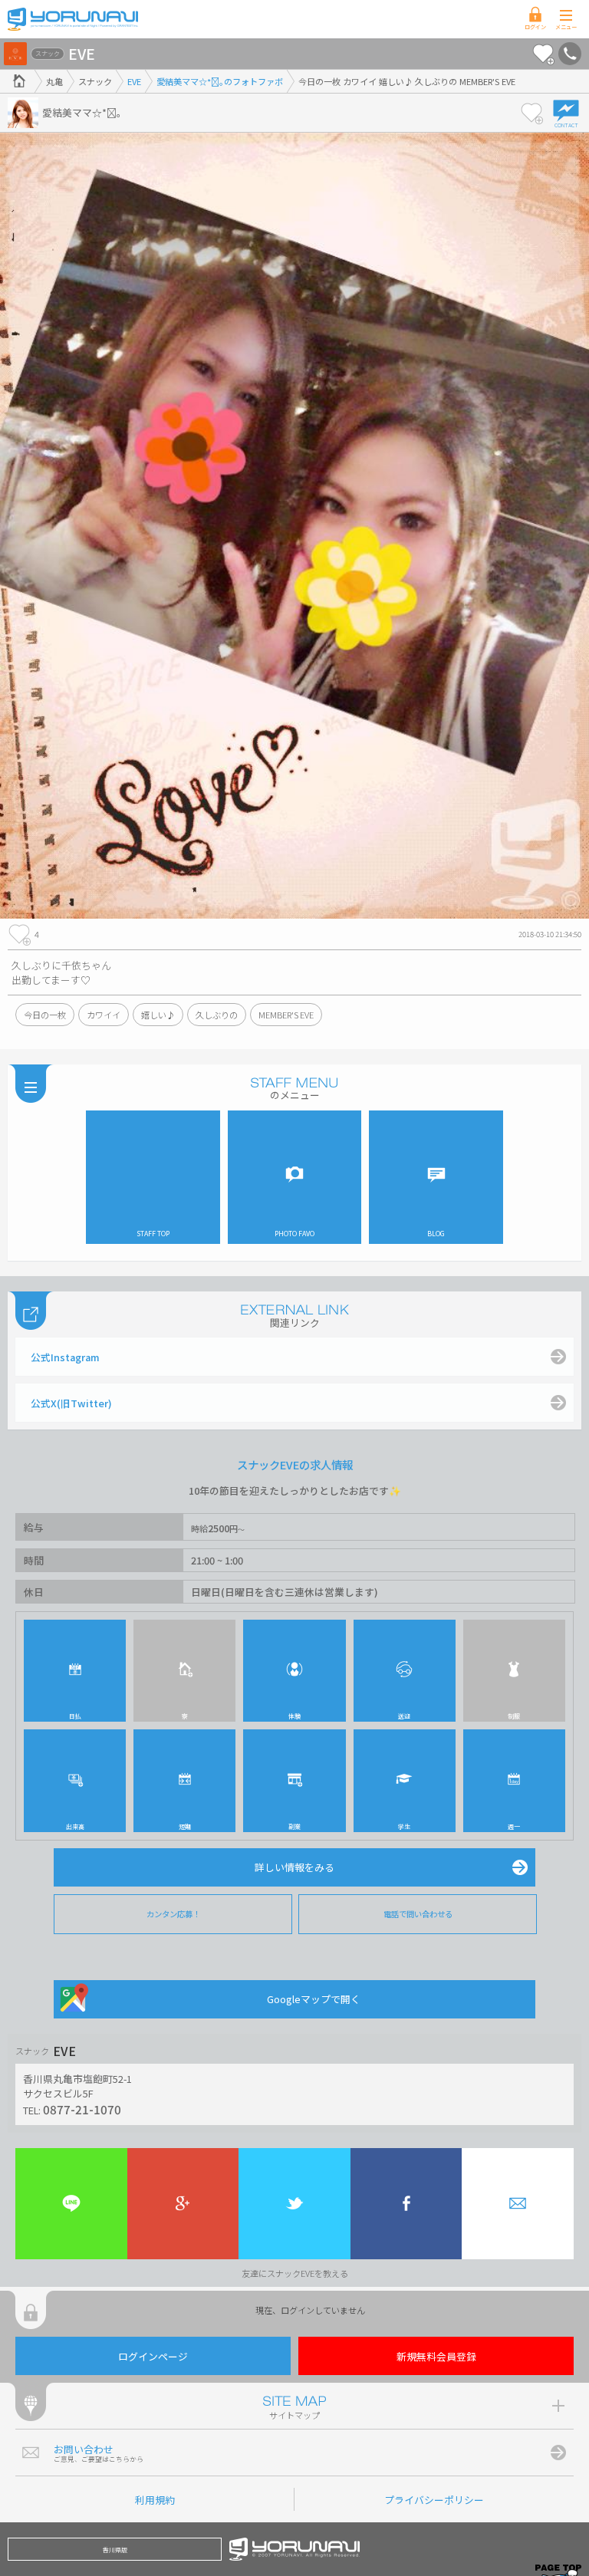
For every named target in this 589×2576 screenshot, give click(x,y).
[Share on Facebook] (406, 2204)
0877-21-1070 (82, 2109)
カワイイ (104, 1015)
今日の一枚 (45, 1015)
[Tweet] (294, 2204)
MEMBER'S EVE (286, 1015)
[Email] (518, 2204)
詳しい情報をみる (294, 1867)
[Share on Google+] (183, 2204)
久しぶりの (217, 1015)
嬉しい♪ (158, 1015)
